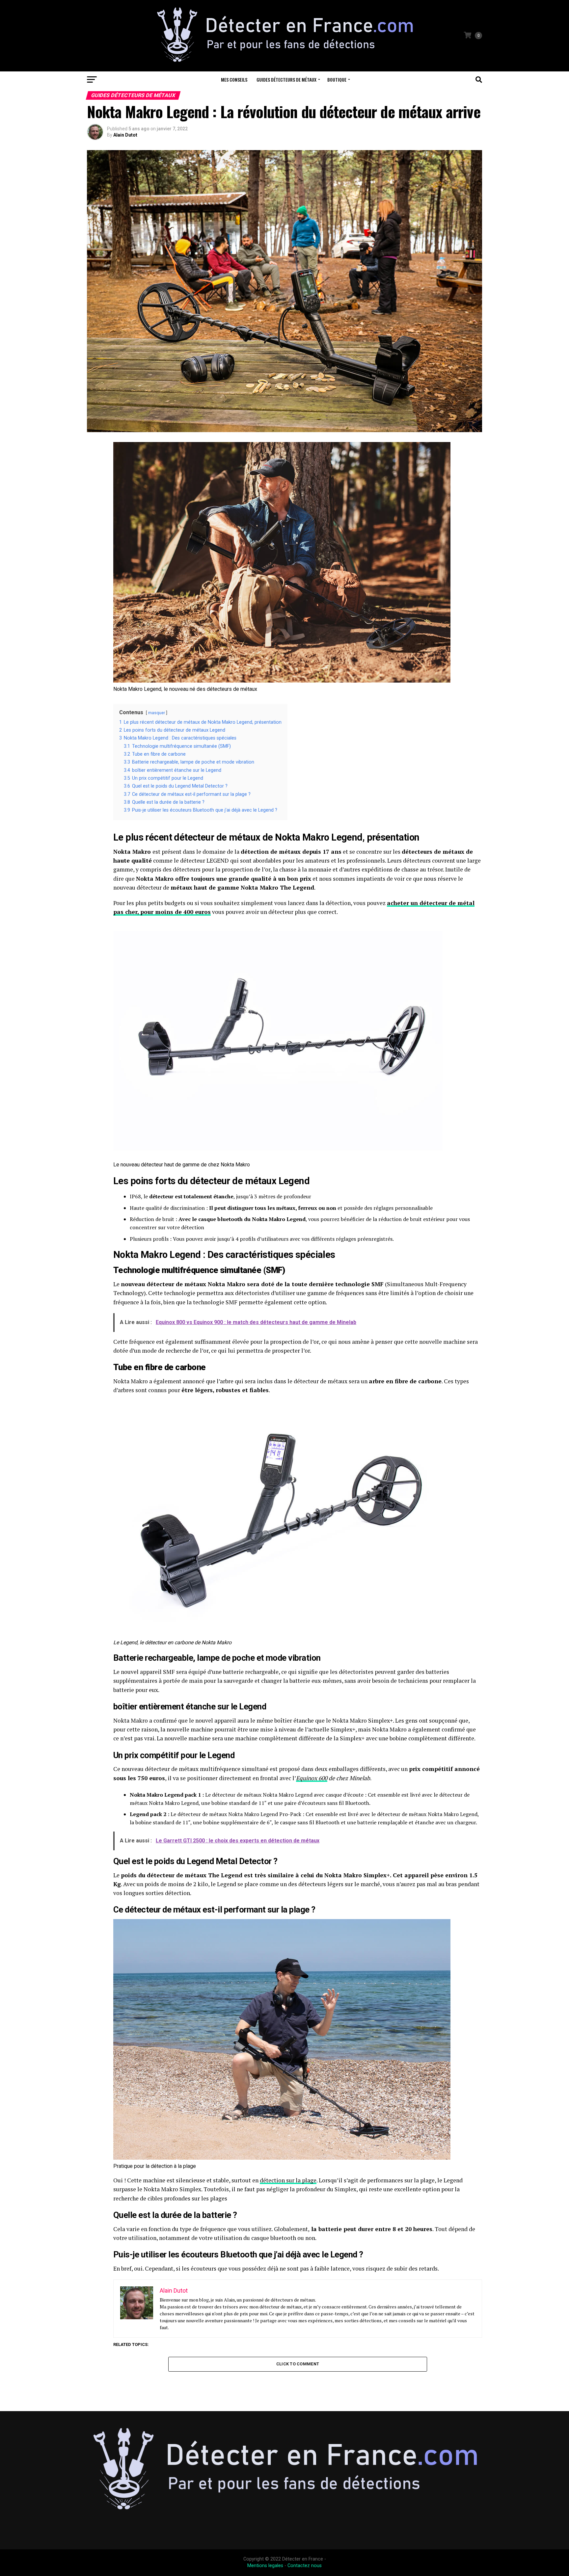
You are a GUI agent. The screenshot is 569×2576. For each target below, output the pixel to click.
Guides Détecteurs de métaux (286, 79)
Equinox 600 (312, 1778)
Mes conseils (234, 79)
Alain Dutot (125, 135)
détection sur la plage (288, 2180)
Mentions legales (265, 2566)
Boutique (337, 79)
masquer (157, 713)
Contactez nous (305, 2566)
